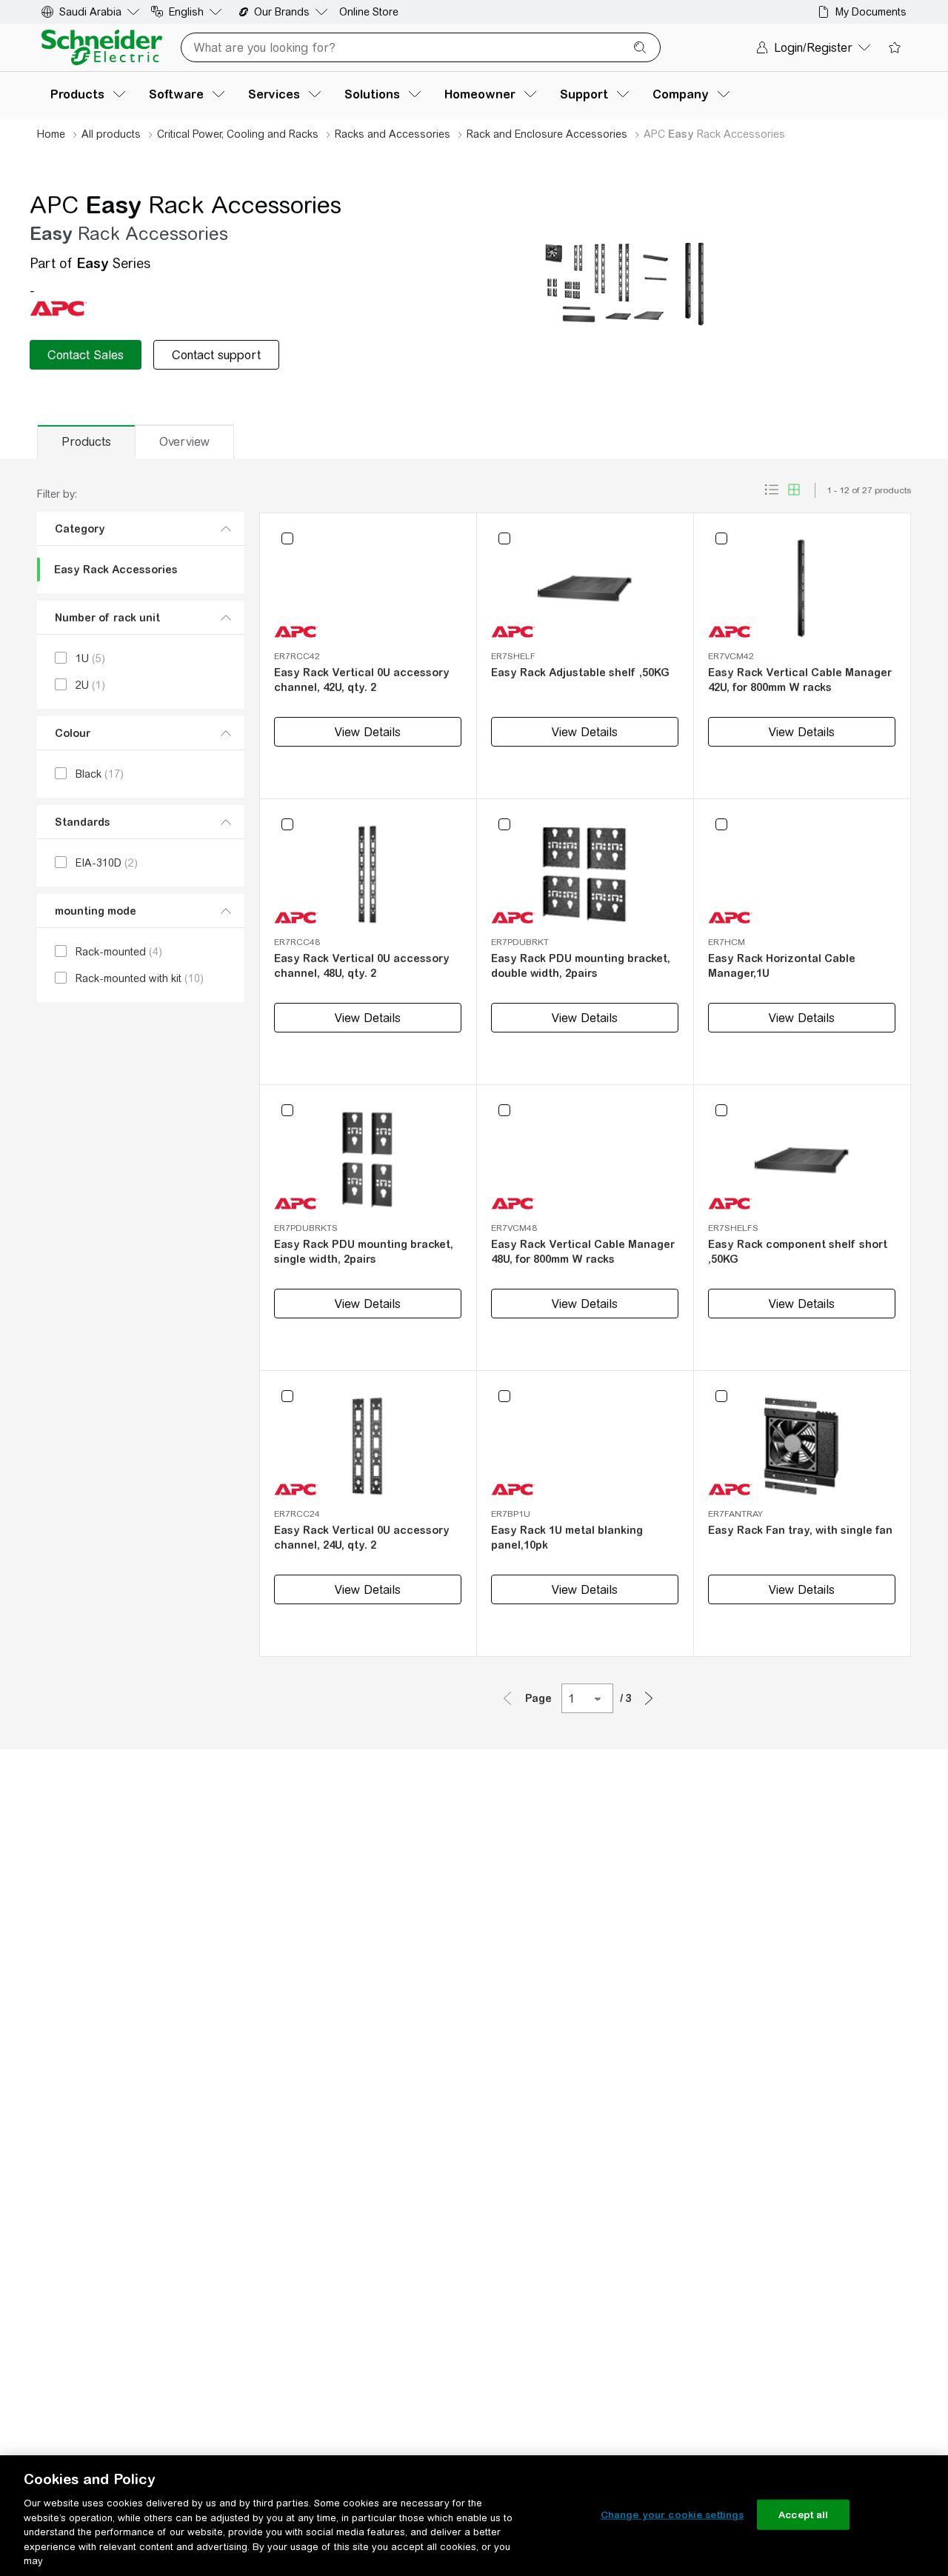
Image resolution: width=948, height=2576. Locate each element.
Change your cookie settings (672, 2514)
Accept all (803, 2514)
